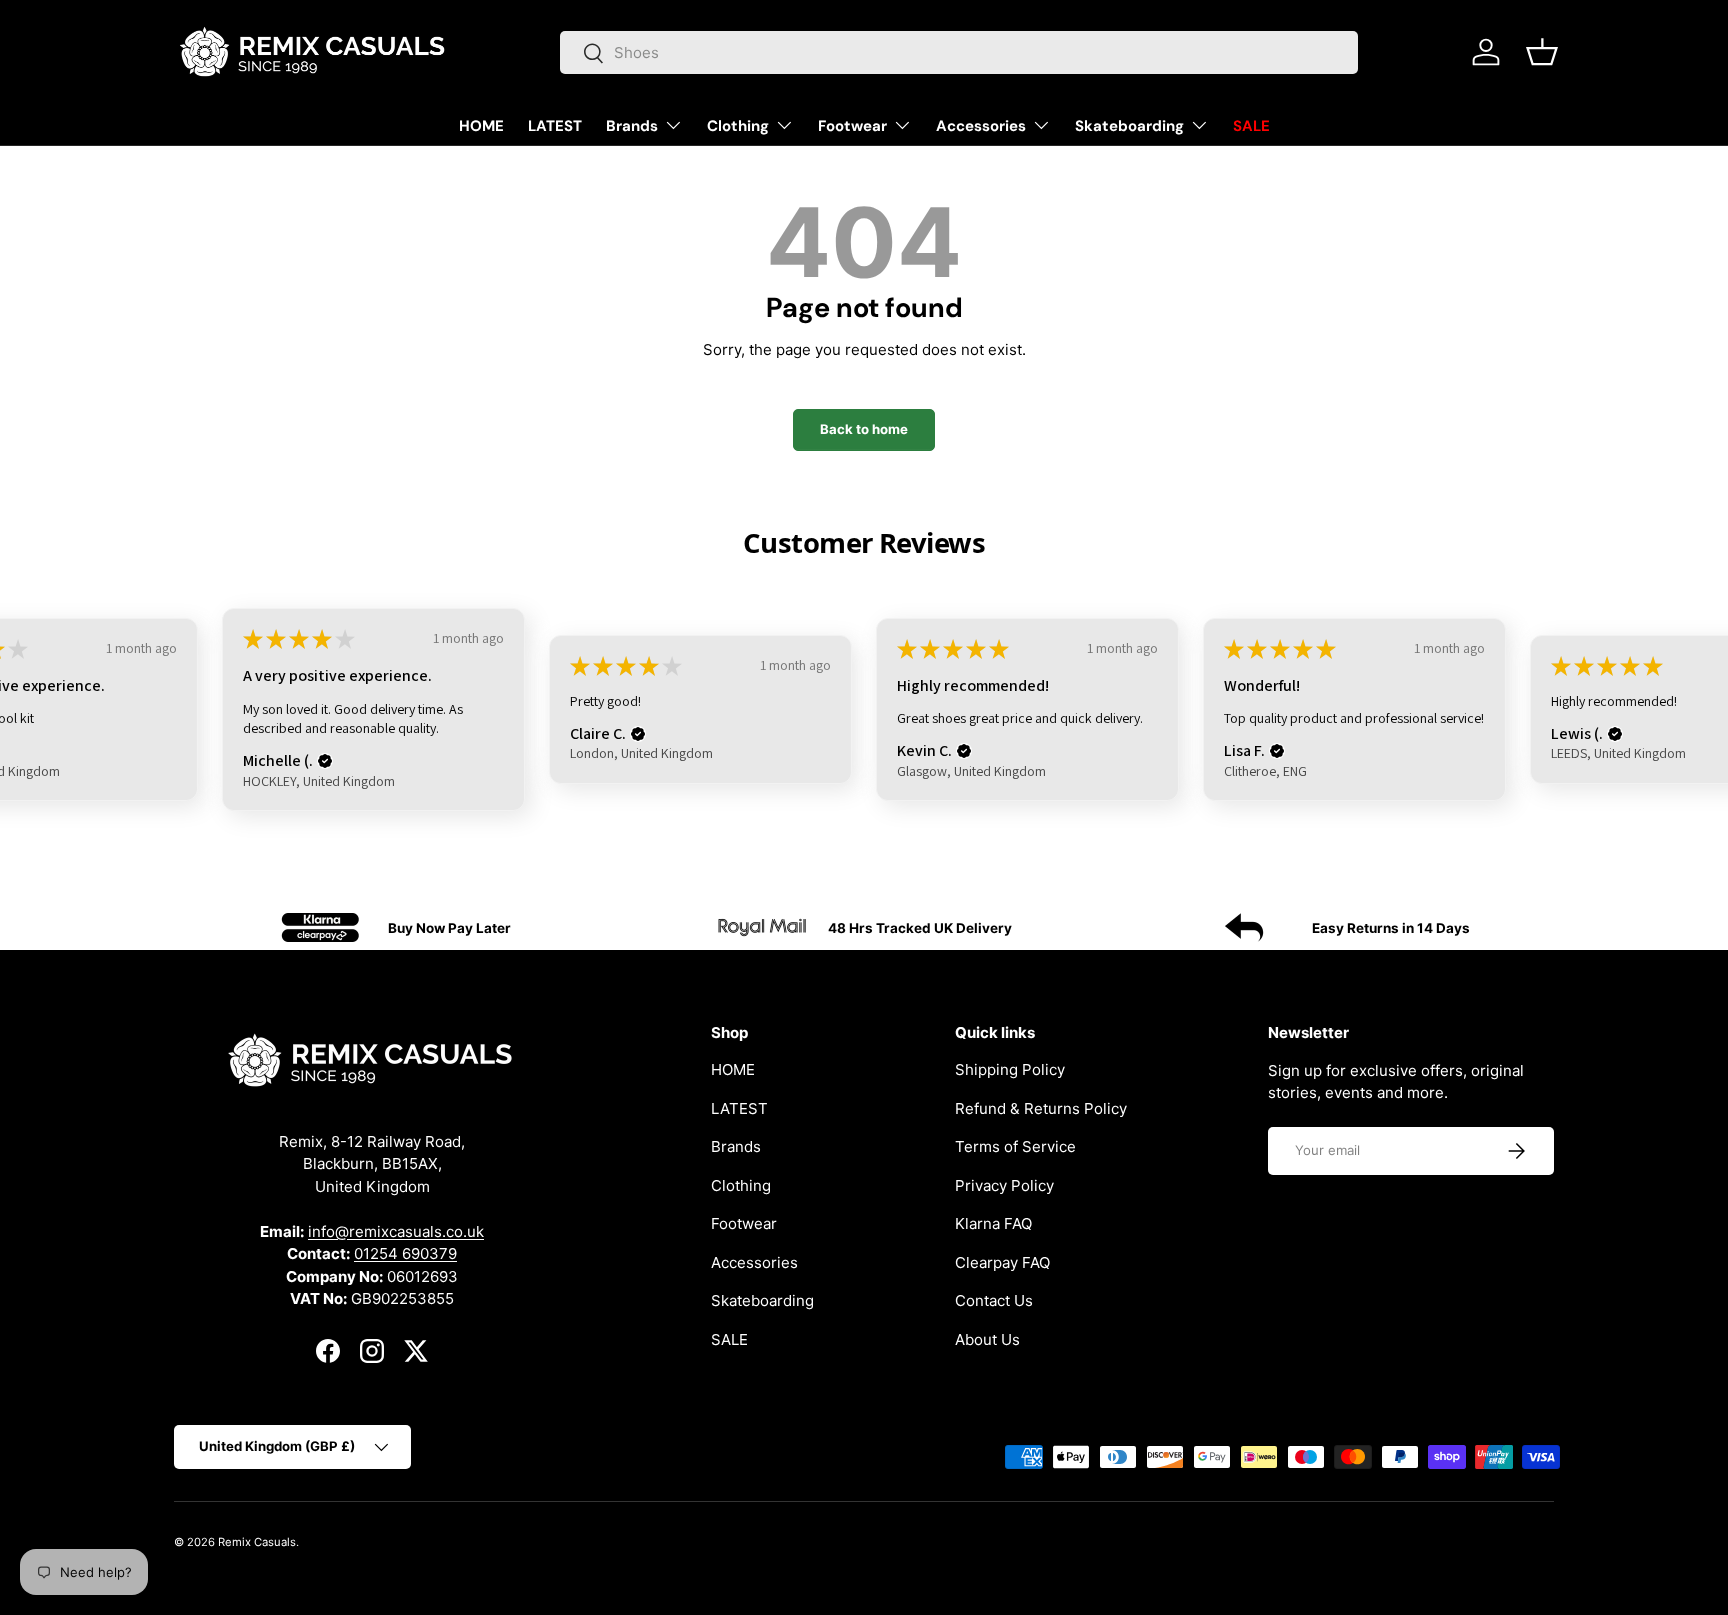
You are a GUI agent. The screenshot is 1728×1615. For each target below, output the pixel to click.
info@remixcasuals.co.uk (396, 1230)
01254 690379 (405, 1253)
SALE (1251, 126)
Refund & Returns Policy (1041, 1108)
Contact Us (994, 1300)
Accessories (981, 126)
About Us (987, 1339)
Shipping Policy (1010, 1069)
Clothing (738, 126)
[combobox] (959, 52)
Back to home (864, 429)
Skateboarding (1129, 126)
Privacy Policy (1004, 1185)
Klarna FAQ (993, 1223)
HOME (481, 126)
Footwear (852, 126)
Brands (632, 126)
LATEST (555, 126)
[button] (1542, 52)
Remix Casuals (257, 1542)
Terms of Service (1015, 1146)
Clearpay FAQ (1002, 1262)
